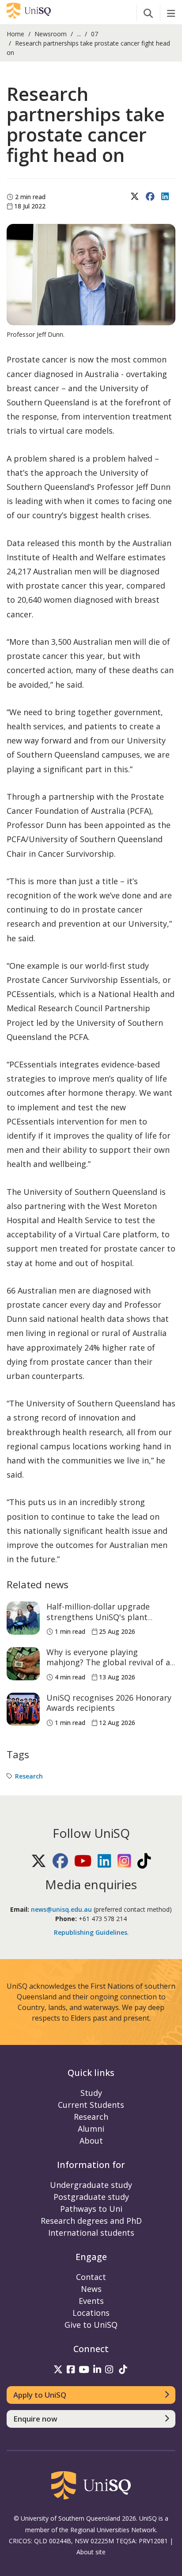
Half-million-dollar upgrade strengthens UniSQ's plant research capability (98, 1617)
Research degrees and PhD (91, 2221)
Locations (91, 2313)
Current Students (91, 2105)
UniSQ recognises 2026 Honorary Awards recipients (109, 1703)
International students (91, 2233)
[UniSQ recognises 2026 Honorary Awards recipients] (23, 1709)
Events (91, 2301)
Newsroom (51, 34)
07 (95, 34)
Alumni (91, 2129)
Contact (91, 2277)
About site (91, 2552)
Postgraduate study (91, 2197)
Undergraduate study (91, 2185)
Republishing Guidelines (91, 1932)
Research (29, 1776)
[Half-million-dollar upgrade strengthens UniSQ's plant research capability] (23, 1618)
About (91, 2141)
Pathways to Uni (91, 2209)
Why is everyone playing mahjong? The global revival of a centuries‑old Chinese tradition (108, 1662)
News (91, 2289)
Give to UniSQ (91, 2325)
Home (15, 34)
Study (91, 2093)
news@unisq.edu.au (61, 1909)
